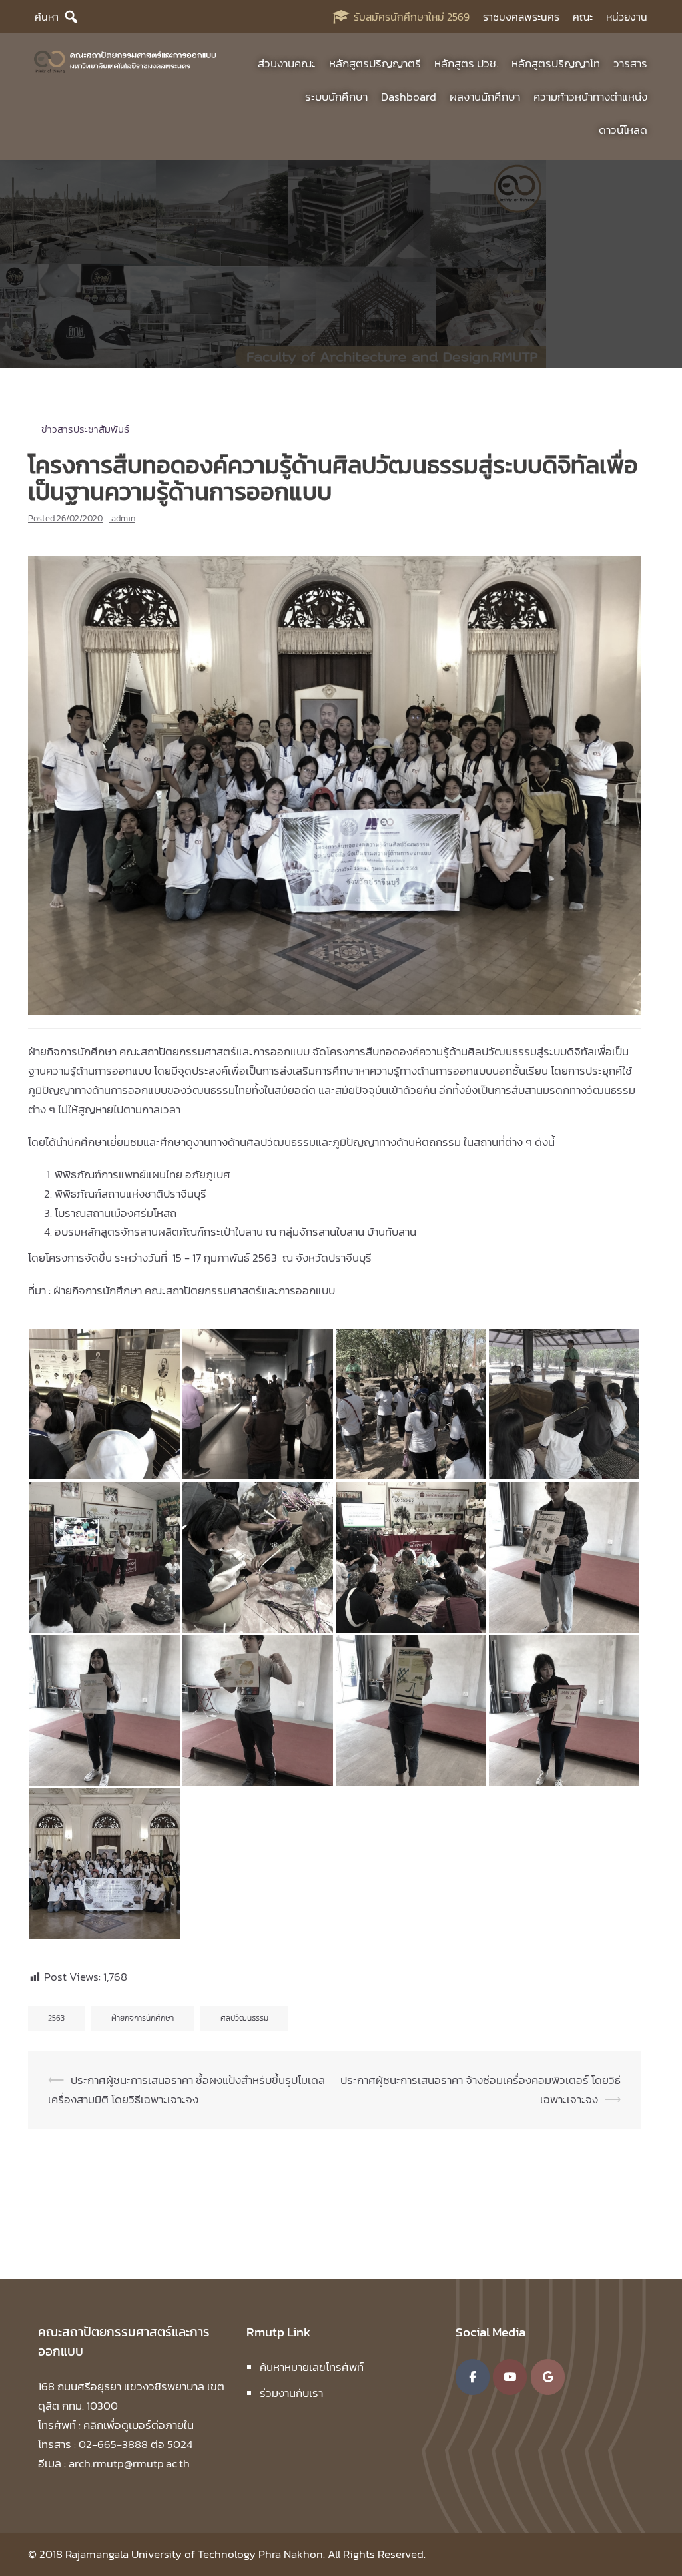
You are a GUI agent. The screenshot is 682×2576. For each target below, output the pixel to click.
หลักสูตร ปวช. (466, 63)
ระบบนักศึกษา (336, 97)
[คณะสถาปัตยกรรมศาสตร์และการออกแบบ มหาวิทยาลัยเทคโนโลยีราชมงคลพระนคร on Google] (548, 2376)
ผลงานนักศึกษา (485, 97)
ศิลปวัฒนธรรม (244, 2018)
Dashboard (409, 97)
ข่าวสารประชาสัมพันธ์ (85, 429)
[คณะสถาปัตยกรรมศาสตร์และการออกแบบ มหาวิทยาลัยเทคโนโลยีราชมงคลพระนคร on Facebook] (473, 2376)
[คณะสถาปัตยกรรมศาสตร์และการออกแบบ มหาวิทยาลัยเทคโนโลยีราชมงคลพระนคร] (126, 60)
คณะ (583, 17)
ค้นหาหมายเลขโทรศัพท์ (312, 2367)
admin (123, 518)
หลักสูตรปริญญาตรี (375, 63)
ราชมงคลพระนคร (521, 17)
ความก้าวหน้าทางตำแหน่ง (590, 97)
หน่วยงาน (627, 17)
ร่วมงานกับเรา (291, 2393)
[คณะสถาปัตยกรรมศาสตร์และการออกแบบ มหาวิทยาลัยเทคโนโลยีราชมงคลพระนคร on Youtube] (510, 2376)
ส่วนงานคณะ (287, 63)
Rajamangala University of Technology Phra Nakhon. (195, 2554)
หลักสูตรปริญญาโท (556, 63)
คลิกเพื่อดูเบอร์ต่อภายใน (139, 2424)
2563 (56, 2018)
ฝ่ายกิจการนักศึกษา (143, 2018)
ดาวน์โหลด (623, 130)
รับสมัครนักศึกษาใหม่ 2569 (412, 17)
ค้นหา (47, 17)
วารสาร (630, 63)
